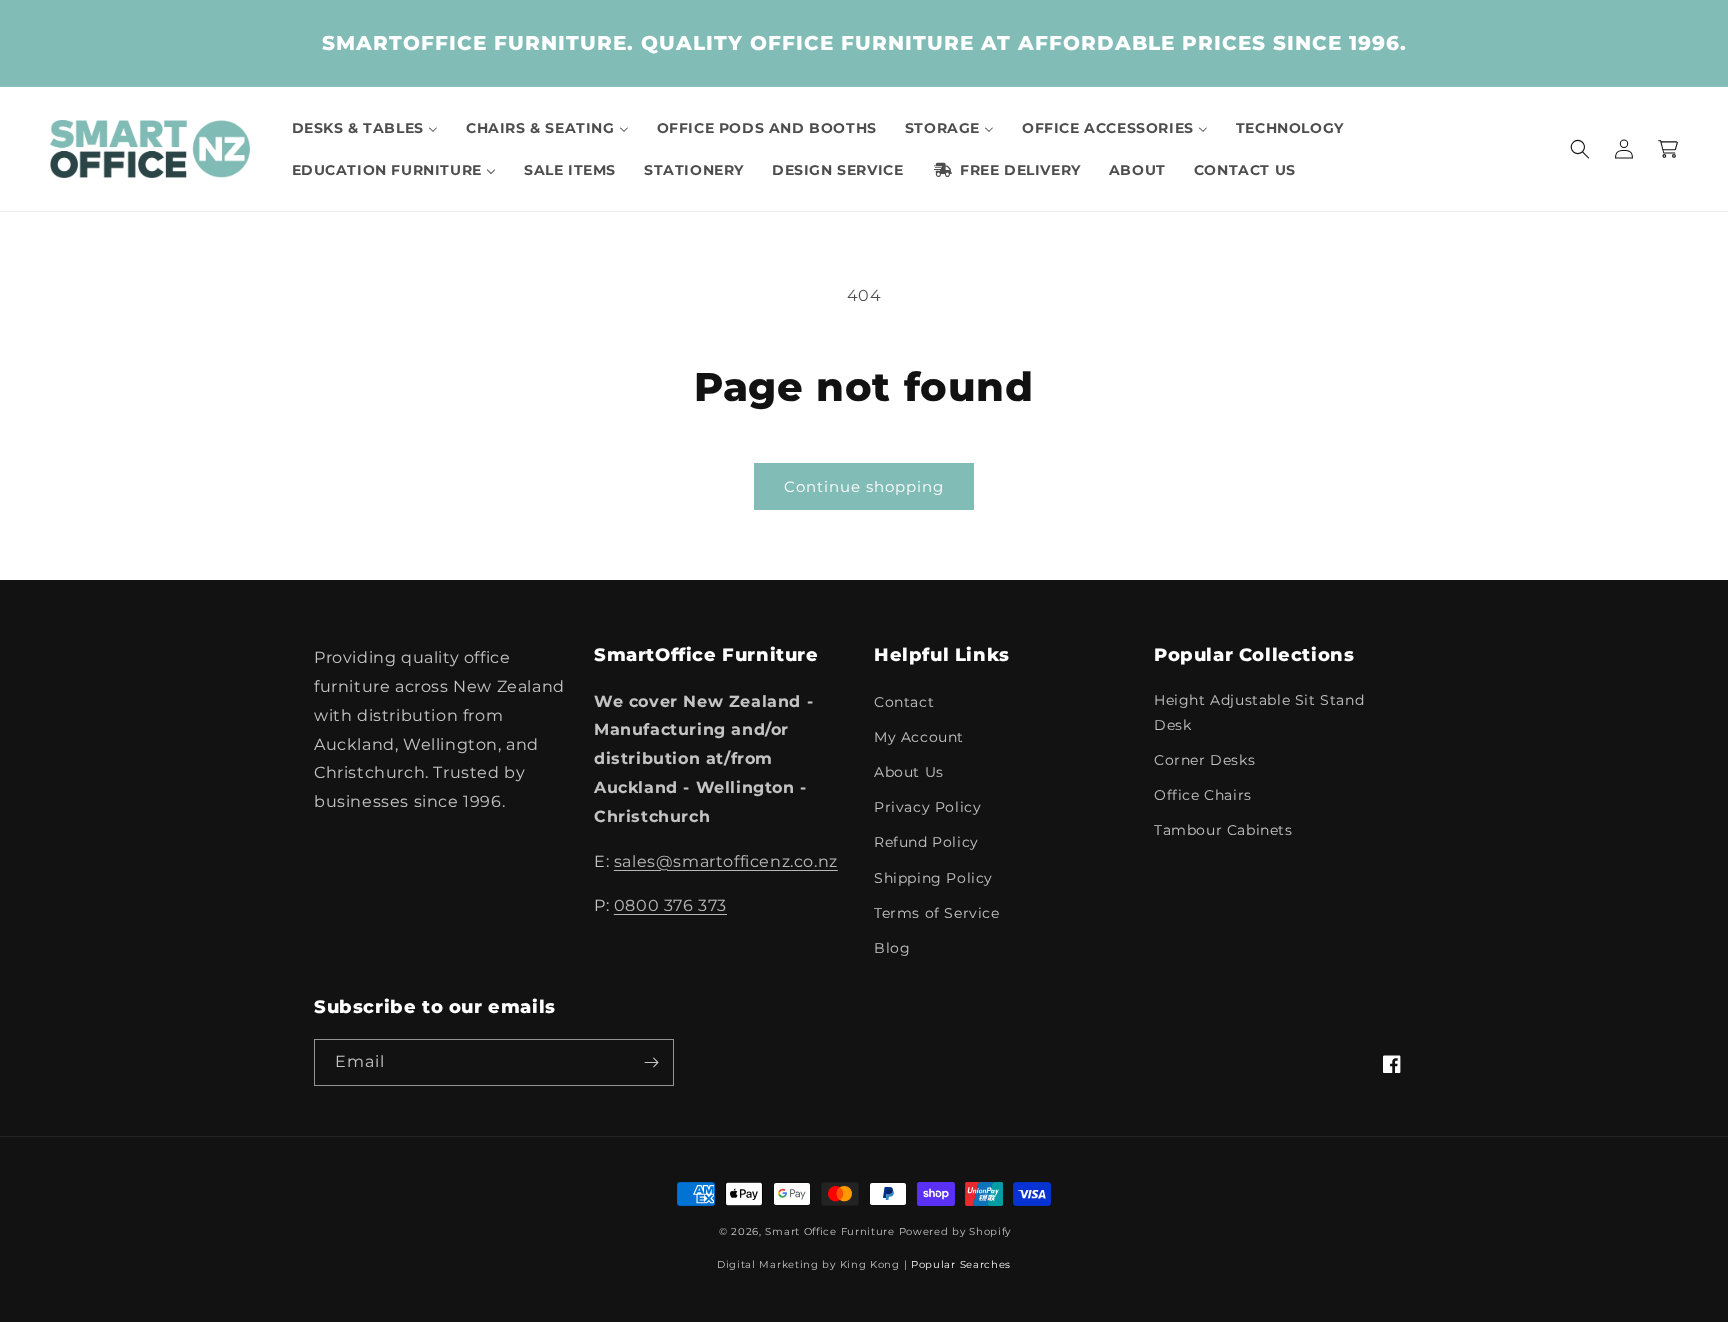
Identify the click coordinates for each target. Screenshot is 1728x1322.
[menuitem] (365, 128)
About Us (909, 772)
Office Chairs (1203, 795)
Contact (904, 702)
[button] (1580, 149)
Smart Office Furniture (829, 1231)
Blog (892, 948)
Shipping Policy (933, 878)
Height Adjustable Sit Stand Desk (1259, 712)
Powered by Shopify (955, 1231)
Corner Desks (1204, 760)
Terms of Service (937, 913)
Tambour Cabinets (1223, 830)
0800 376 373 (670, 905)
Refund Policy (926, 842)
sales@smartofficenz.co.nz (726, 861)
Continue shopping (864, 486)
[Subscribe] (651, 1062)
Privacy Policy (927, 807)
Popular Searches (961, 1264)
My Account (919, 737)
